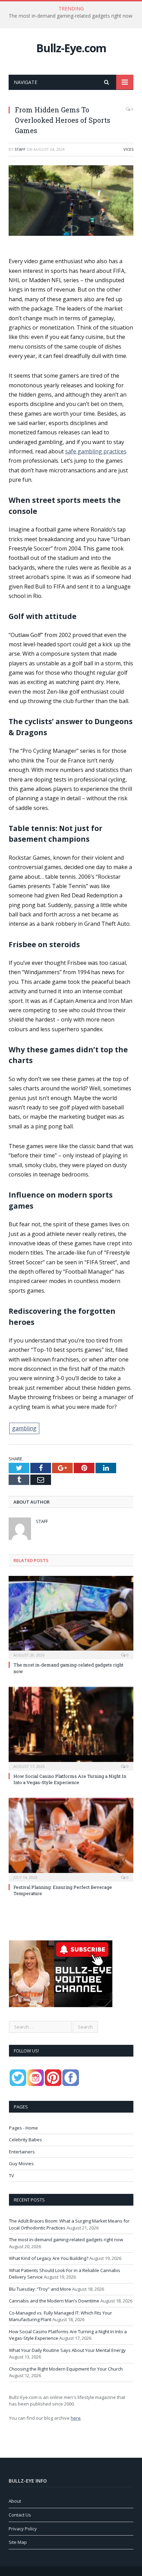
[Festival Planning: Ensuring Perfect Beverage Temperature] (71, 1839)
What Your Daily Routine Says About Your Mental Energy (67, 2350)
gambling (24, 1428)
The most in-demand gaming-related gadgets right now (70, 16)
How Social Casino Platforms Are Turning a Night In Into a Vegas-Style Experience (70, 1779)
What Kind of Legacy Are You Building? (49, 2258)
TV (12, 2176)
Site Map (18, 2542)
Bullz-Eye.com (71, 48)
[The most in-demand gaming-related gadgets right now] (71, 1617)
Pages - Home (23, 2128)
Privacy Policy (23, 2529)
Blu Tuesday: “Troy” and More (40, 2289)
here (76, 2418)
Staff (20, 149)
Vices (128, 149)
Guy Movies (21, 2163)
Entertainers (22, 2152)
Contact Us (20, 2515)
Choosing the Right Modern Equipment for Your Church (66, 2369)
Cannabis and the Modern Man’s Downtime (54, 2301)
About (15, 2501)
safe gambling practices (96, 451)
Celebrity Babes (26, 2140)
